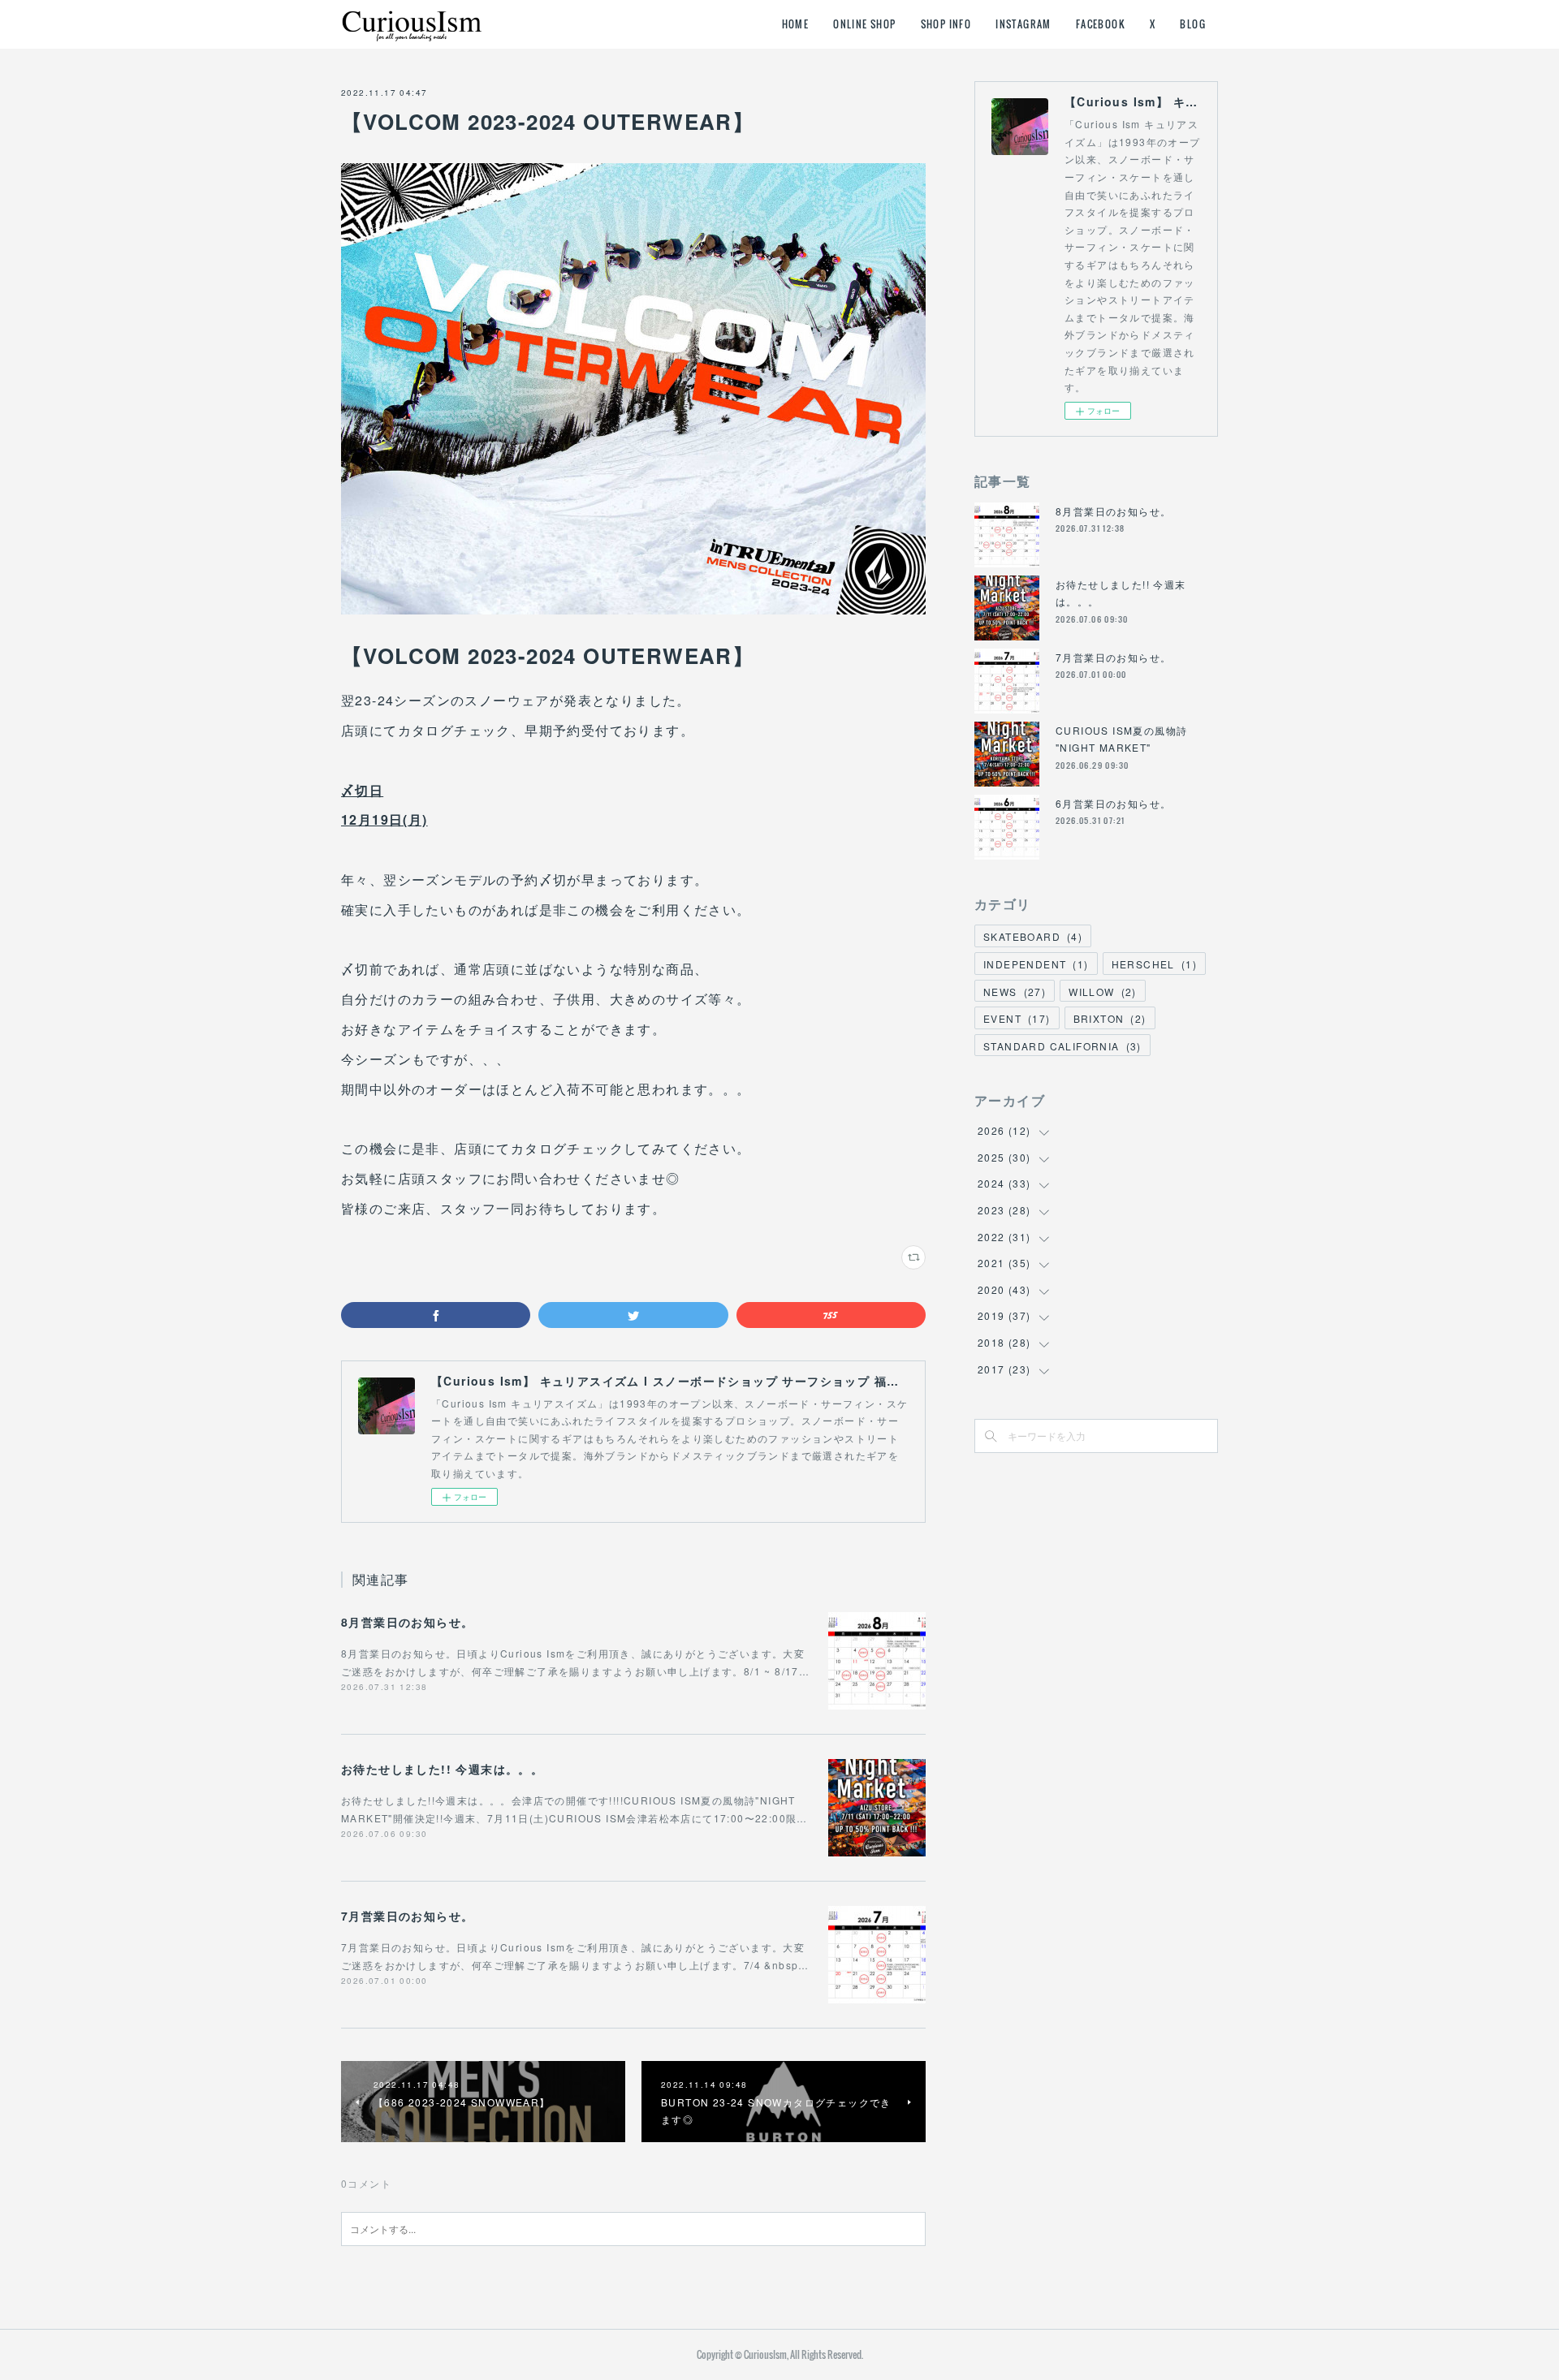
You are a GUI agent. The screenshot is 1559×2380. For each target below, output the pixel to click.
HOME (796, 24)
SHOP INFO (946, 24)
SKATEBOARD (1033, 936)
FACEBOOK (1101, 24)
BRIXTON (1110, 1018)
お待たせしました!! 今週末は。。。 (442, 1769)
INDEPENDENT (1036, 964)
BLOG (1193, 24)
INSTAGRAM (1023, 24)
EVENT (1017, 1018)
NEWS (1015, 992)
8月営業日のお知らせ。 (407, 1622)
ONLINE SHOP (864, 24)
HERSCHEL (1154, 964)
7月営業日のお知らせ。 (407, 1916)
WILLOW (1103, 992)
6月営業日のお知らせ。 (1113, 803)
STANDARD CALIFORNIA (1062, 1046)
